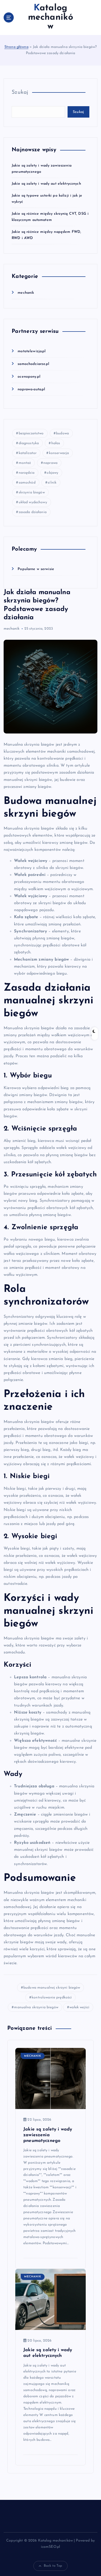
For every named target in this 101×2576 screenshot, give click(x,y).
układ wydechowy (33, 502)
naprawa (50, 463)
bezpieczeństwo (31, 433)
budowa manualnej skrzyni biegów (52, 1988)
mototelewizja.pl (32, 351)
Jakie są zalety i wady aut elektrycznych (46, 184)
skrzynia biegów (32, 492)
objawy (52, 473)
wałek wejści (79, 2007)
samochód (27, 483)
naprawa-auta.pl (31, 389)
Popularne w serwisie (36, 569)
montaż (25, 463)
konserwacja (59, 453)
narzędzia (27, 473)
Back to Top (53, 2566)
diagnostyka (29, 443)
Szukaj (20, 92)
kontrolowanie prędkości (52, 1998)
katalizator (28, 453)
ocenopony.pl (29, 377)
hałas (56, 443)
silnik (52, 483)
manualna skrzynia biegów (36, 2007)
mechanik (26, 293)
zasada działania (33, 512)
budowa (62, 433)
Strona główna (16, 47)
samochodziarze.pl (33, 364)
